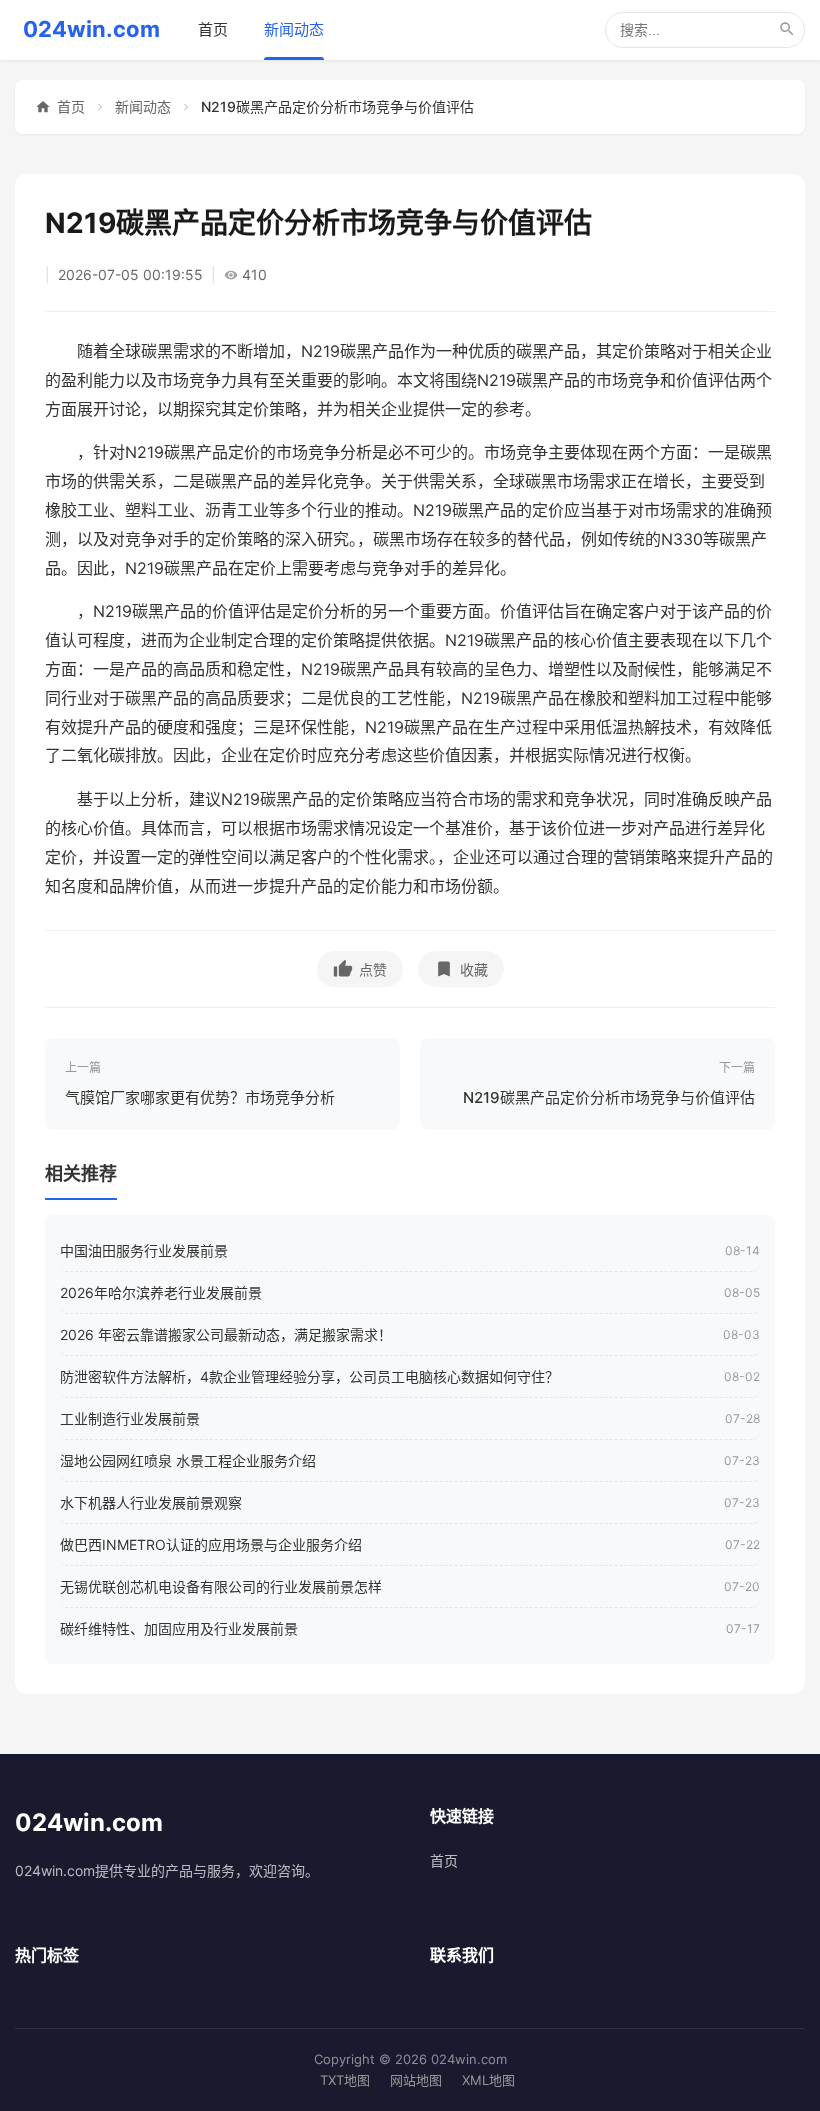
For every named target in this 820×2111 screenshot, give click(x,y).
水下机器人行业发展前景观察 (151, 1502)
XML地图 (488, 2080)
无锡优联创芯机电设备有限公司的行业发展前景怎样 (221, 1586)
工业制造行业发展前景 (130, 1418)
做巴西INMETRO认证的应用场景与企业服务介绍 (211, 1544)
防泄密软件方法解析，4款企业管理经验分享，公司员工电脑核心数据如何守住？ (309, 1376)
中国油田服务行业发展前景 (144, 1250)
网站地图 (416, 2080)
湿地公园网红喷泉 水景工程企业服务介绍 (188, 1460)
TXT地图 (345, 2080)
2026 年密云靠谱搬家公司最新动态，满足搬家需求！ (226, 1334)
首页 (213, 29)
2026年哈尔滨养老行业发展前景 (161, 1292)
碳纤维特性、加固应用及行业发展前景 (179, 1628)
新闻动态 (294, 29)
